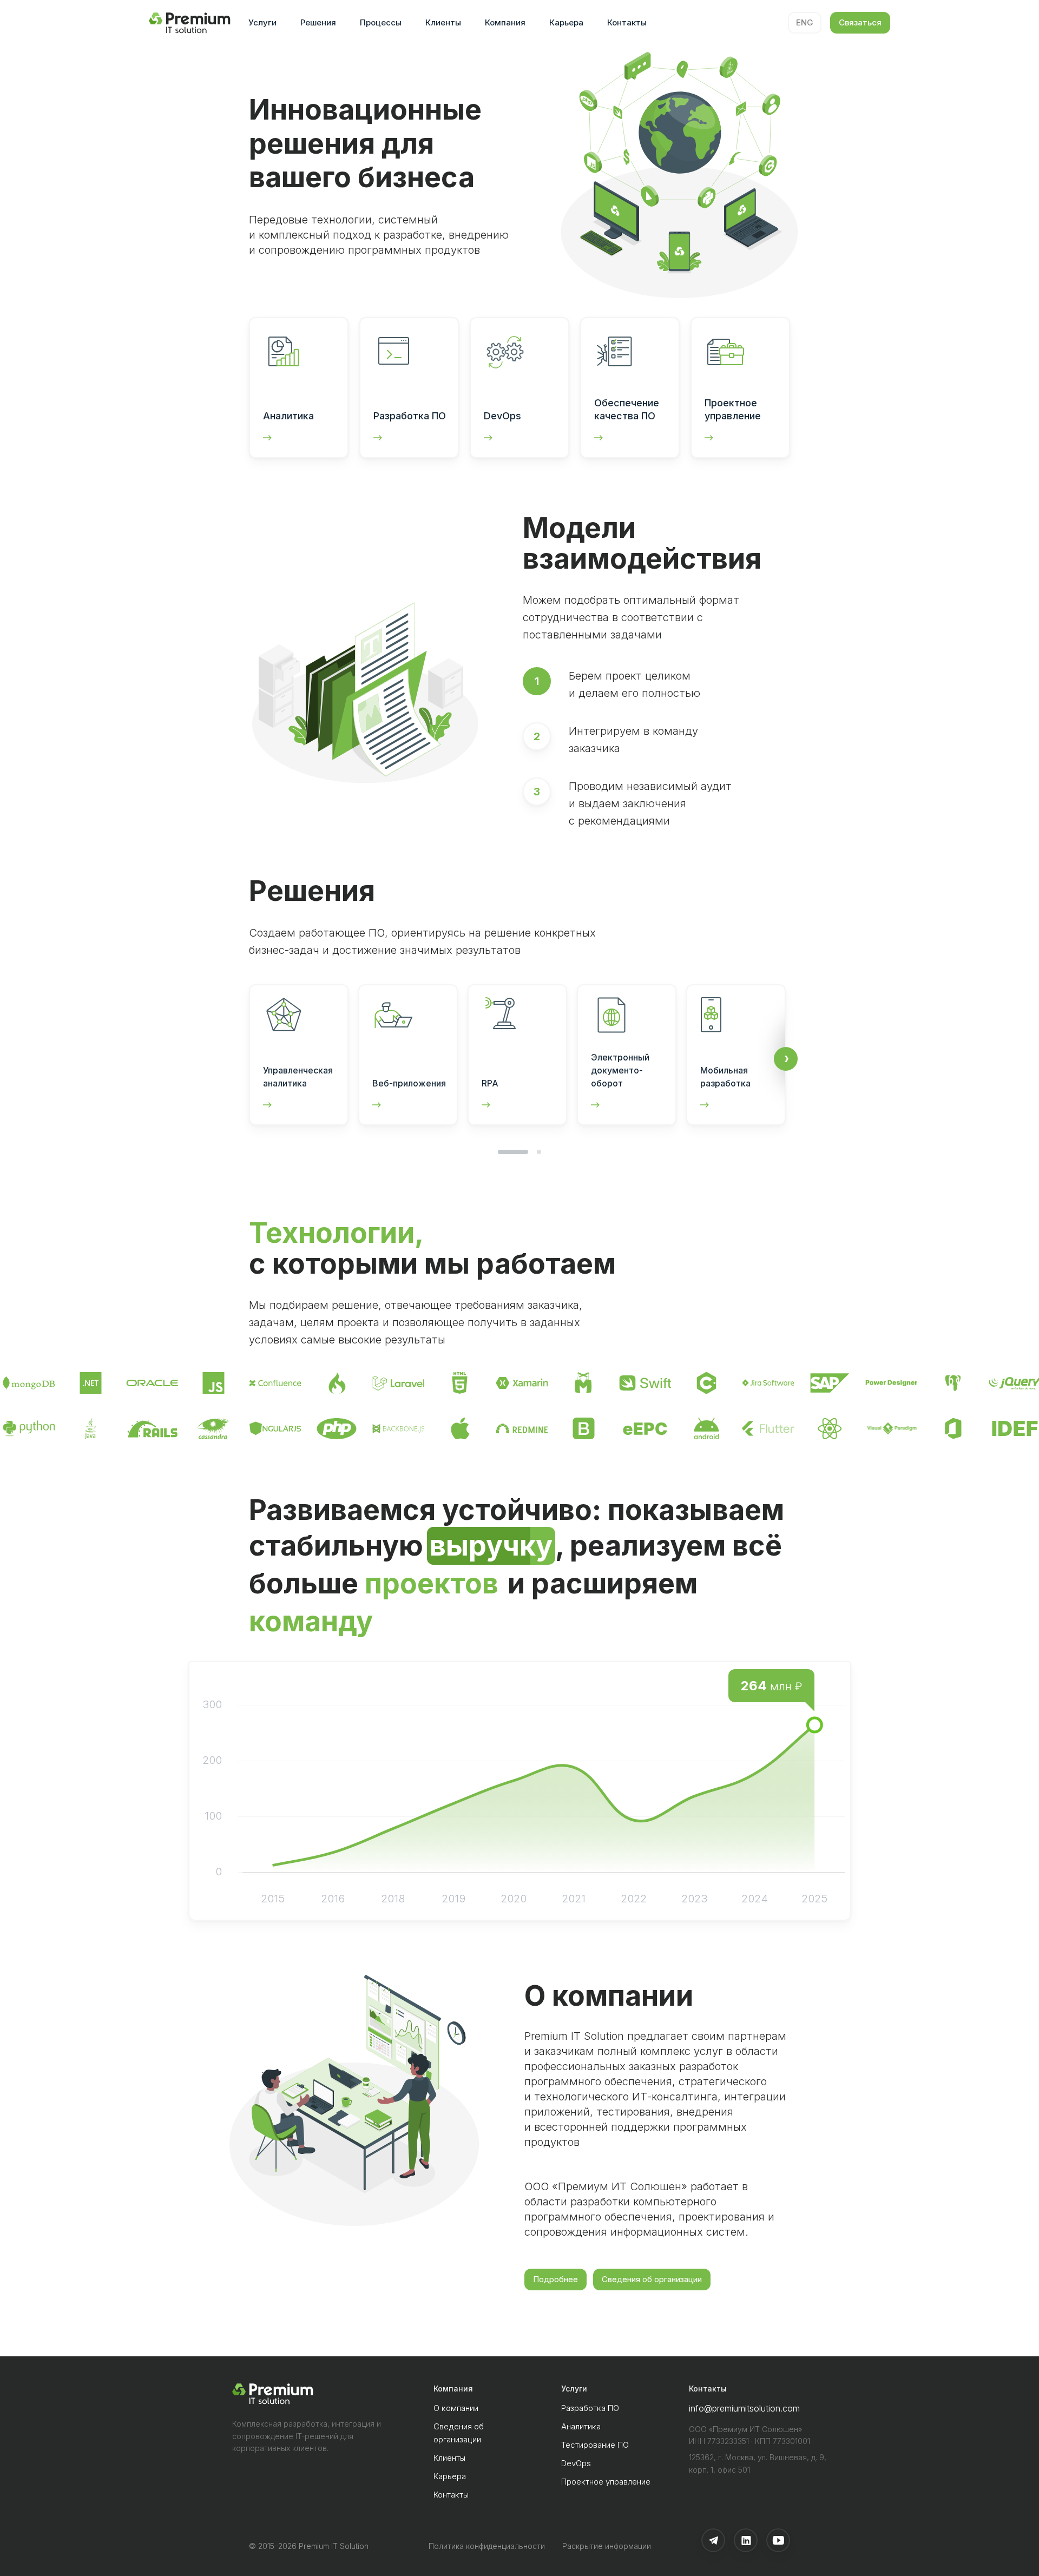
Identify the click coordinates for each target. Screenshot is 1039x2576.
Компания (505, 22)
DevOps (576, 2463)
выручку (491, 1546)
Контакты (627, 22)
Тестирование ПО (595, 2445)
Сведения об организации (652, 2279)
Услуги (262, 22)
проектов (432, 1583)
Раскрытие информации (607, 2546)
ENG (805, 22)
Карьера (566, 22)
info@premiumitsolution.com (744, 2408)
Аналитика (581, 2426)
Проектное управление (606, 2482)
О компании (456, 2408)
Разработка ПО (590, 2408)
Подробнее (555, 2279)
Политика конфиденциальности (487, 2546)
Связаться (860, 22)
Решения (318, 22)
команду (311, 1621)
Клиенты (443, 22)
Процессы (381, 22)
